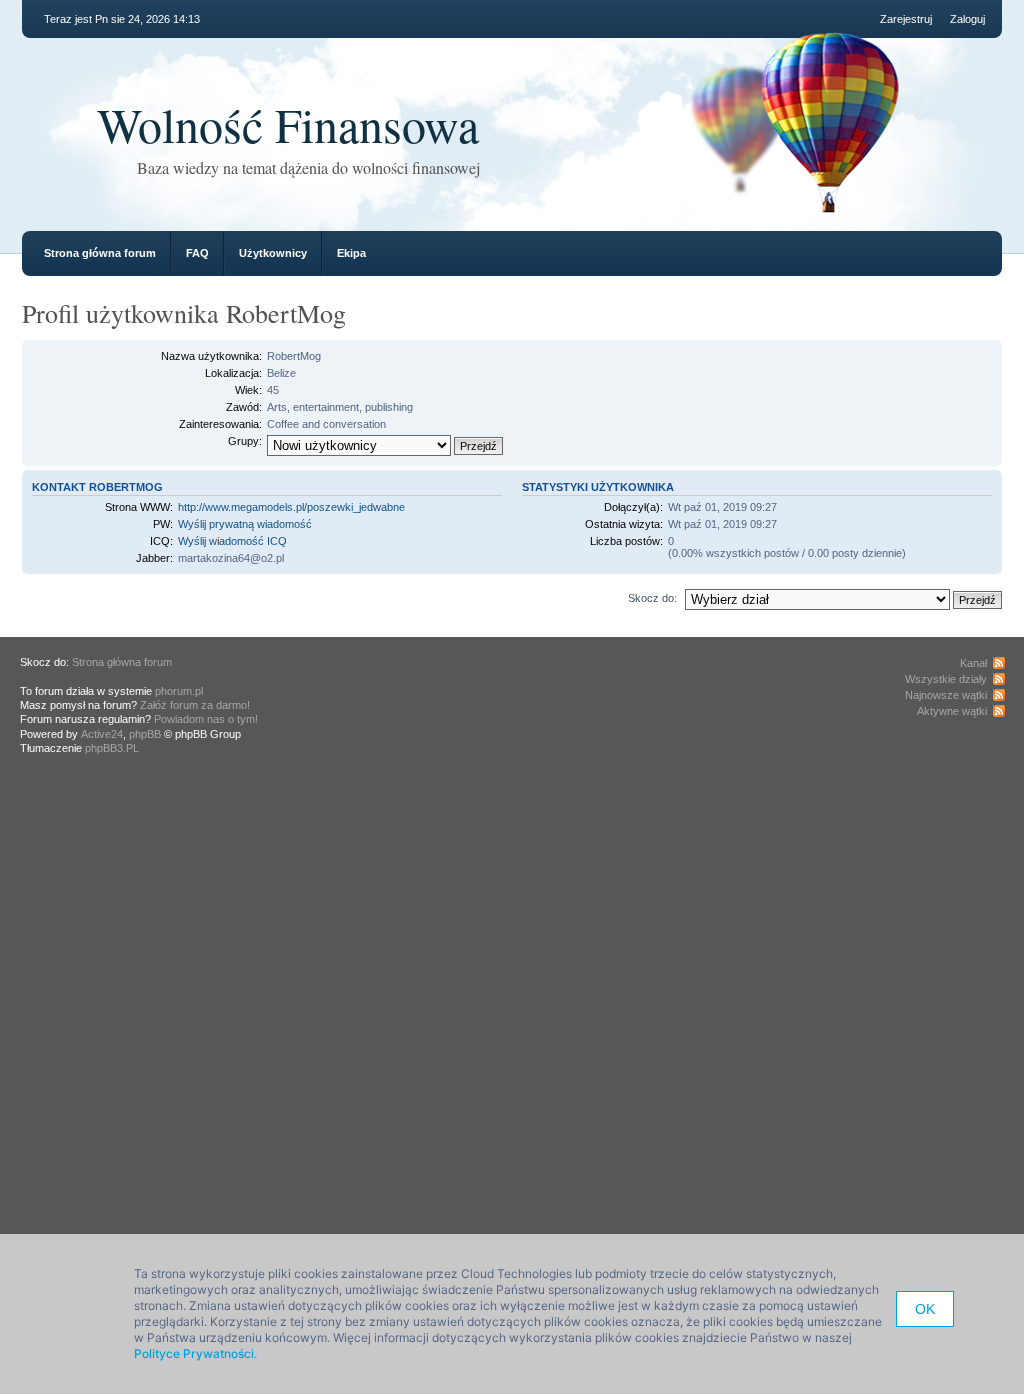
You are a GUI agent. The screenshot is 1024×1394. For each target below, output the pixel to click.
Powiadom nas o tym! (206, 719)
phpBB (145, 734)
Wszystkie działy (946, 679)
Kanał (973, 663)
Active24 (102, 734)
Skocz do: (652, 598)
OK (925, 1309)
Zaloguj (967, 19)
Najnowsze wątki (946, 695)
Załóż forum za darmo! (195, 705)
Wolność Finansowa (288, 124)
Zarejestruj (906, 19)
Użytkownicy (273, 253)
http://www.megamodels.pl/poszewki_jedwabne (291, 507)
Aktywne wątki (952, 711)
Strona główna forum (100, 253)
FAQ (197, 253)
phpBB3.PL (112, 748)
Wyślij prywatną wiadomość (245, 524)
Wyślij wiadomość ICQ (232, 541)
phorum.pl (179, 691)
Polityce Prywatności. (195, 1353)
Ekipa (351, 253)
